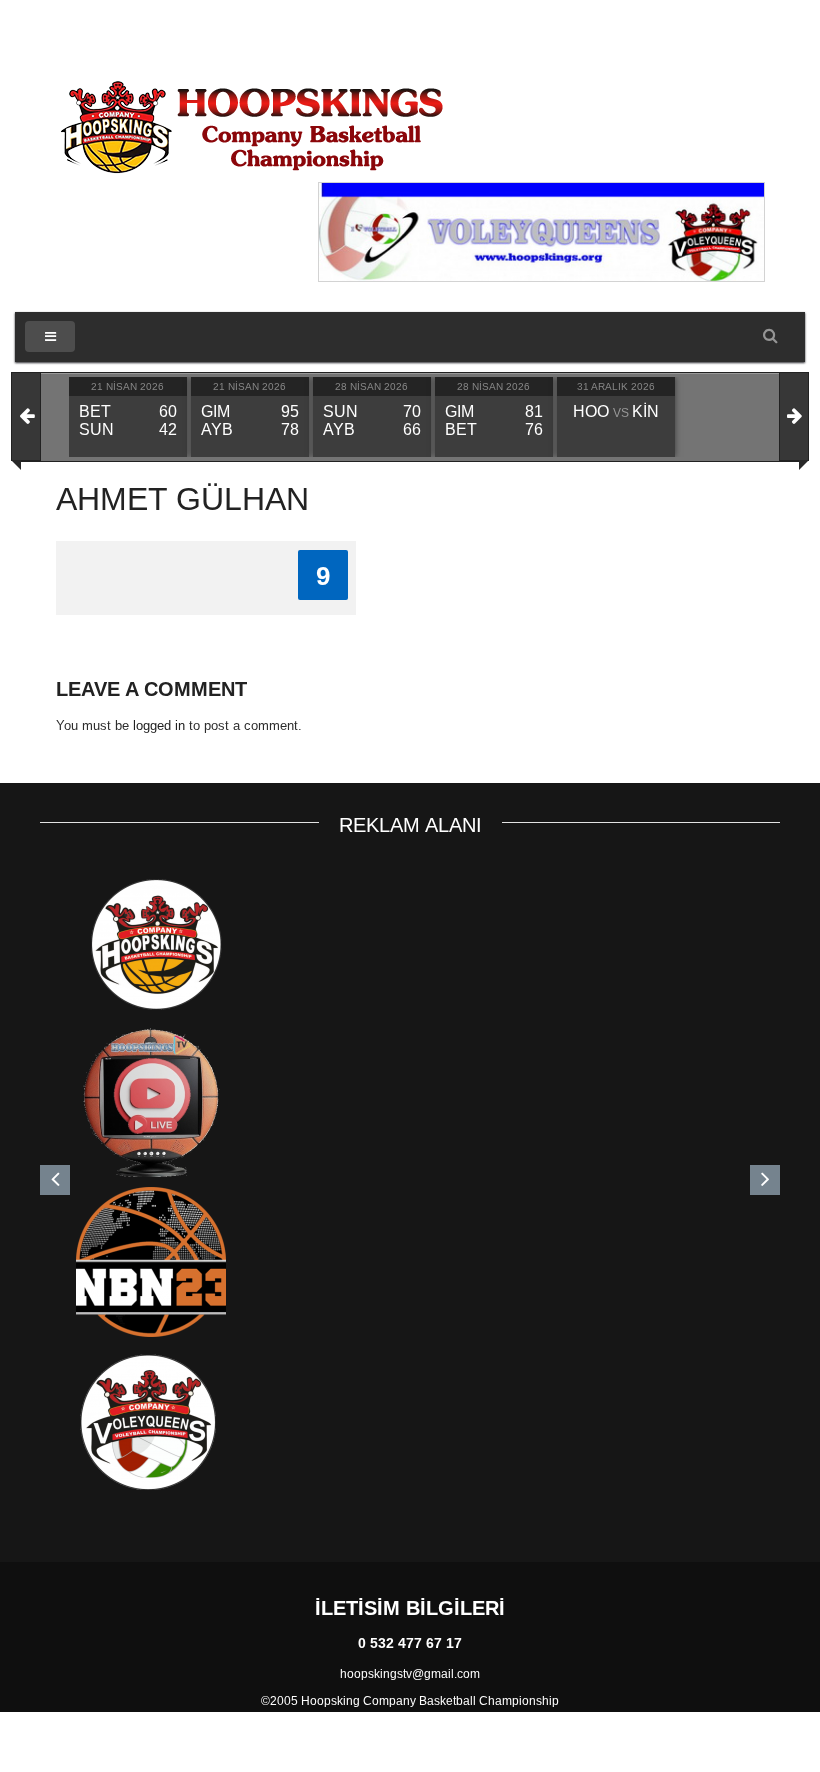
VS (616, 413)
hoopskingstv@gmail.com (410, 1674)
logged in (159, 725)
